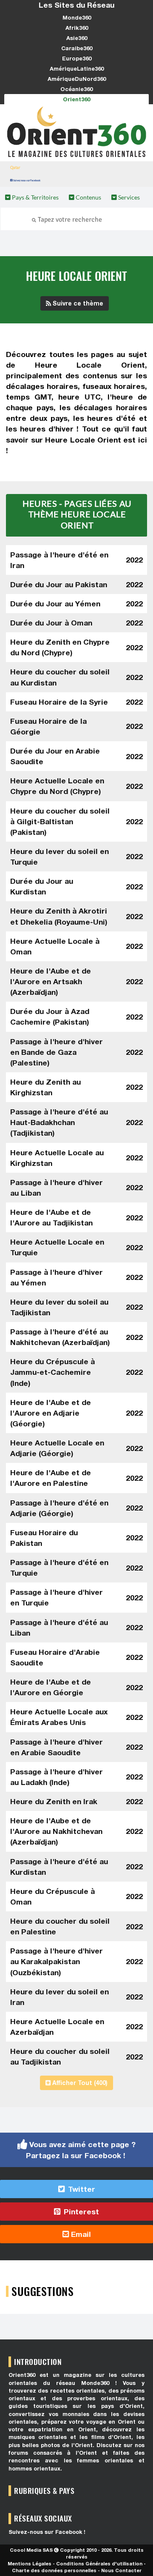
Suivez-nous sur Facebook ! (47, 2532)
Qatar (15, 167)
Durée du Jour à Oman (51, 623)
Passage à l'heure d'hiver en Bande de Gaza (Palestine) (57, 1052)
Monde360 (77, 17)
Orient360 (76, 99)
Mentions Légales (30, 2563)
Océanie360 (76, 89)
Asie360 (77, 38)
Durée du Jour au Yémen (55, 604)
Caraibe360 (77, 48)
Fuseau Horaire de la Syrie (59, 702)
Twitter (81, 2189)
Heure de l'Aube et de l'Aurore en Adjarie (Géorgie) (51, 1413)
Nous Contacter (121, 2570)
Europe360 (77, 58)
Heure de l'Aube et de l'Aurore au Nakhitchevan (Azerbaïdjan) (56, 1831)
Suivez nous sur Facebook (27, 180)
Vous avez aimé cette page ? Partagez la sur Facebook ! (81, 2150)
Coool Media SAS (31, 2550)
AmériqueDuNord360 (77, 79)
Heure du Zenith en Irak (54, 1801)
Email (80, 2234)
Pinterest (80, 2212)
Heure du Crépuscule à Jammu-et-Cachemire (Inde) (52, 1372)
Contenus (88, 197)
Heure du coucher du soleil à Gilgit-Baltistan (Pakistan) (60, 821)
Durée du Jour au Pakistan (59, 584)
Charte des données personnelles (54, 2570)
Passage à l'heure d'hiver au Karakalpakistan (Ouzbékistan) (57, 1961)
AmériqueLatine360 (77, 69)
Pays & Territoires (35, 197)
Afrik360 (77, 28)
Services (128, 197)
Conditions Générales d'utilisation (99, 2563)
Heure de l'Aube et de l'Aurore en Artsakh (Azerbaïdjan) (51, 981)
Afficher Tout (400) (79, 2083)
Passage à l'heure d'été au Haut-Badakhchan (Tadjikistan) (59, 1122)
